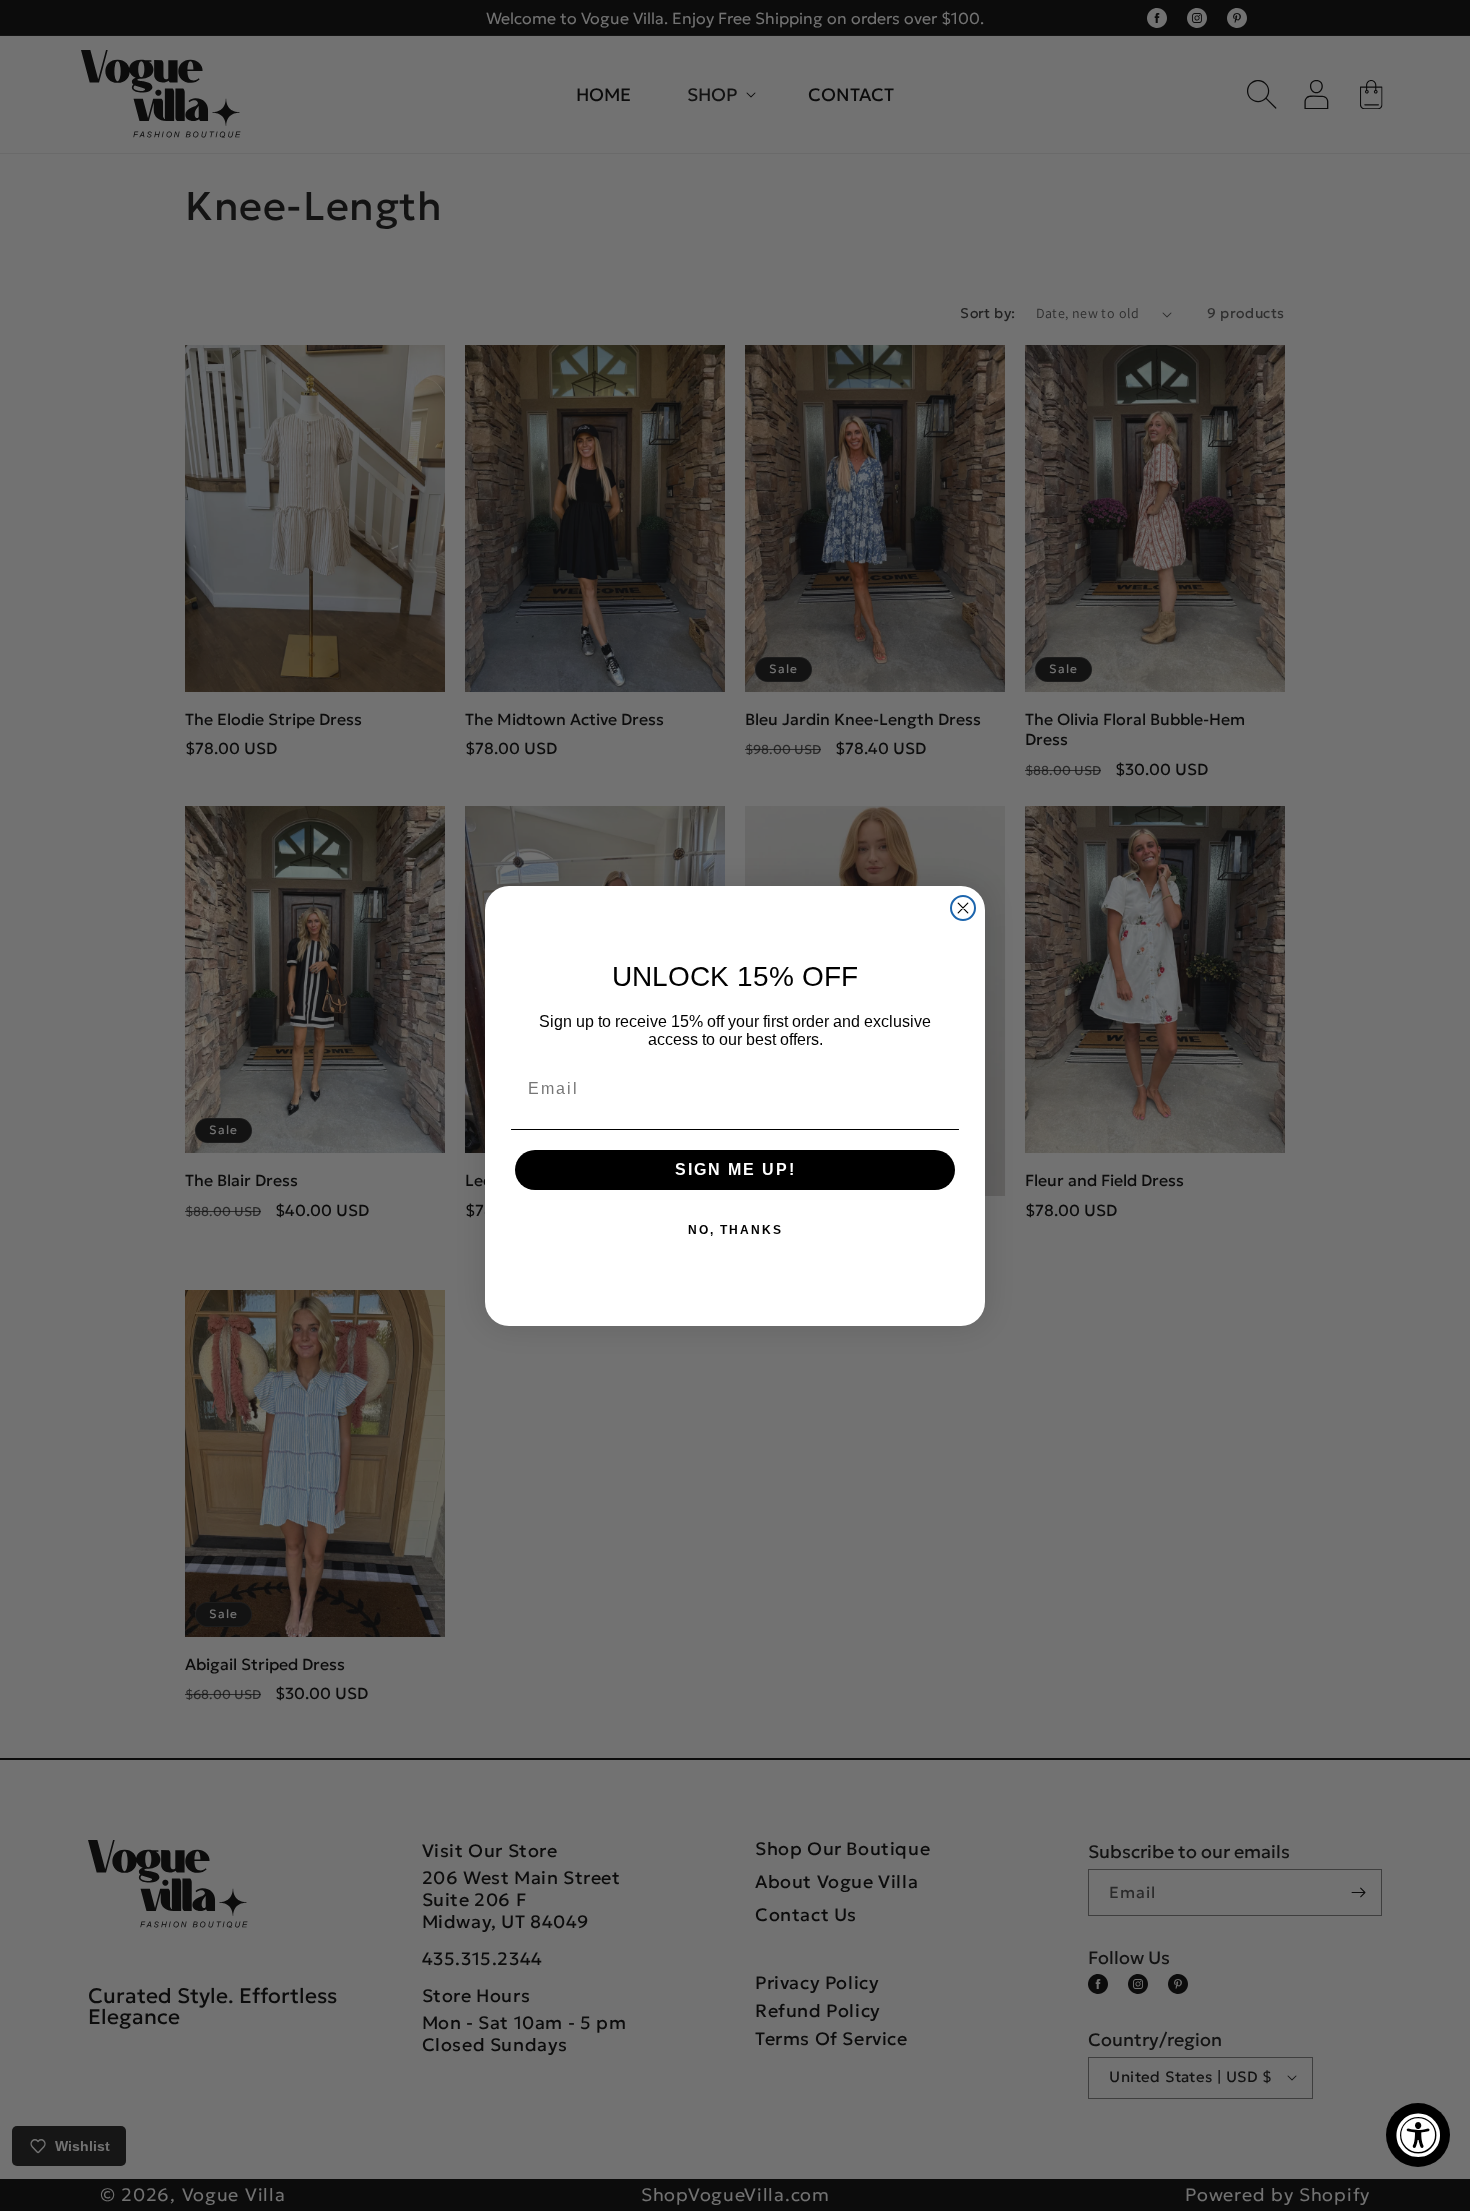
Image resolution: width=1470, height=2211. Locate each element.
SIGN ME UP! (735, 1169)
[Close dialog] (963, 908)
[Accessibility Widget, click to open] (1418, 2135)
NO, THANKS (735, 1230)
